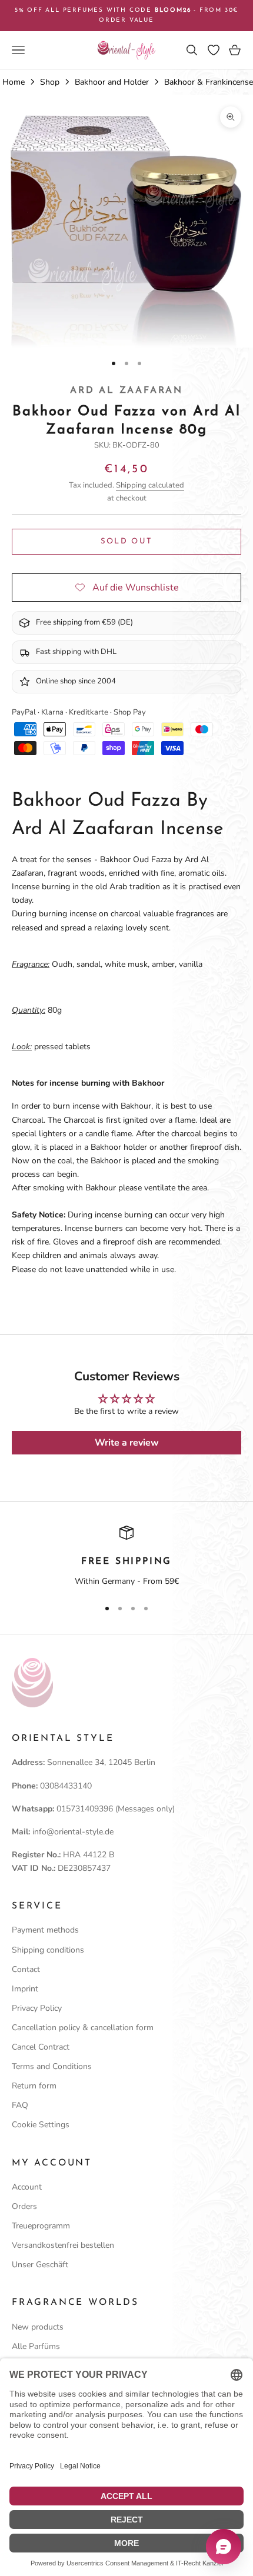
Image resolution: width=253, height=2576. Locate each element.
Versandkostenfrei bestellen (63, 2245)
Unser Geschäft (40, 2265)
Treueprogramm (41, 2226)
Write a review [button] (127, 1443)
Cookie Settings (41, 2125)
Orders (24, 2206)
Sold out (127, 541)
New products (38, 2327)
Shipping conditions (48, 1950)
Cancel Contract (41, 2047)
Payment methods (45, 1930)
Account (27, 2187)
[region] (126, 1557)
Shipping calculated (150, 485)
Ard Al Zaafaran (126, 391)
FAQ (20, 2105)
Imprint (25, 1989)
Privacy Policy (37, 2008)
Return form (34, 2086)
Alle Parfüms (36, 2346)
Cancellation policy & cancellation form (83, 2028)
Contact (26, 1969)
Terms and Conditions (52, 2066)
